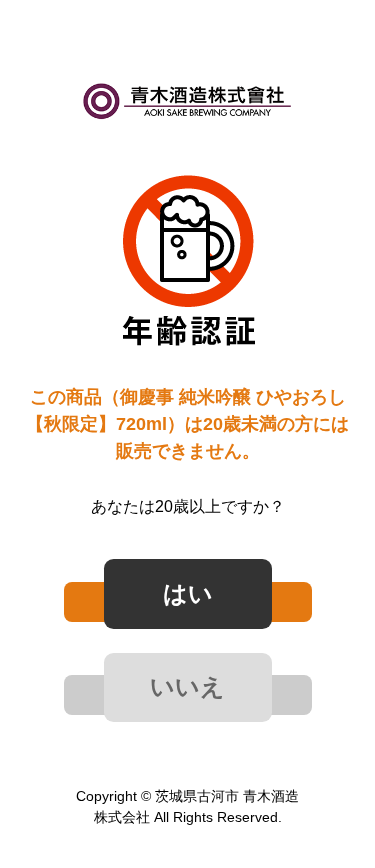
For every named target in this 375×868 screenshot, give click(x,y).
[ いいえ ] (188, 695)
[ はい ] (188, 602)
